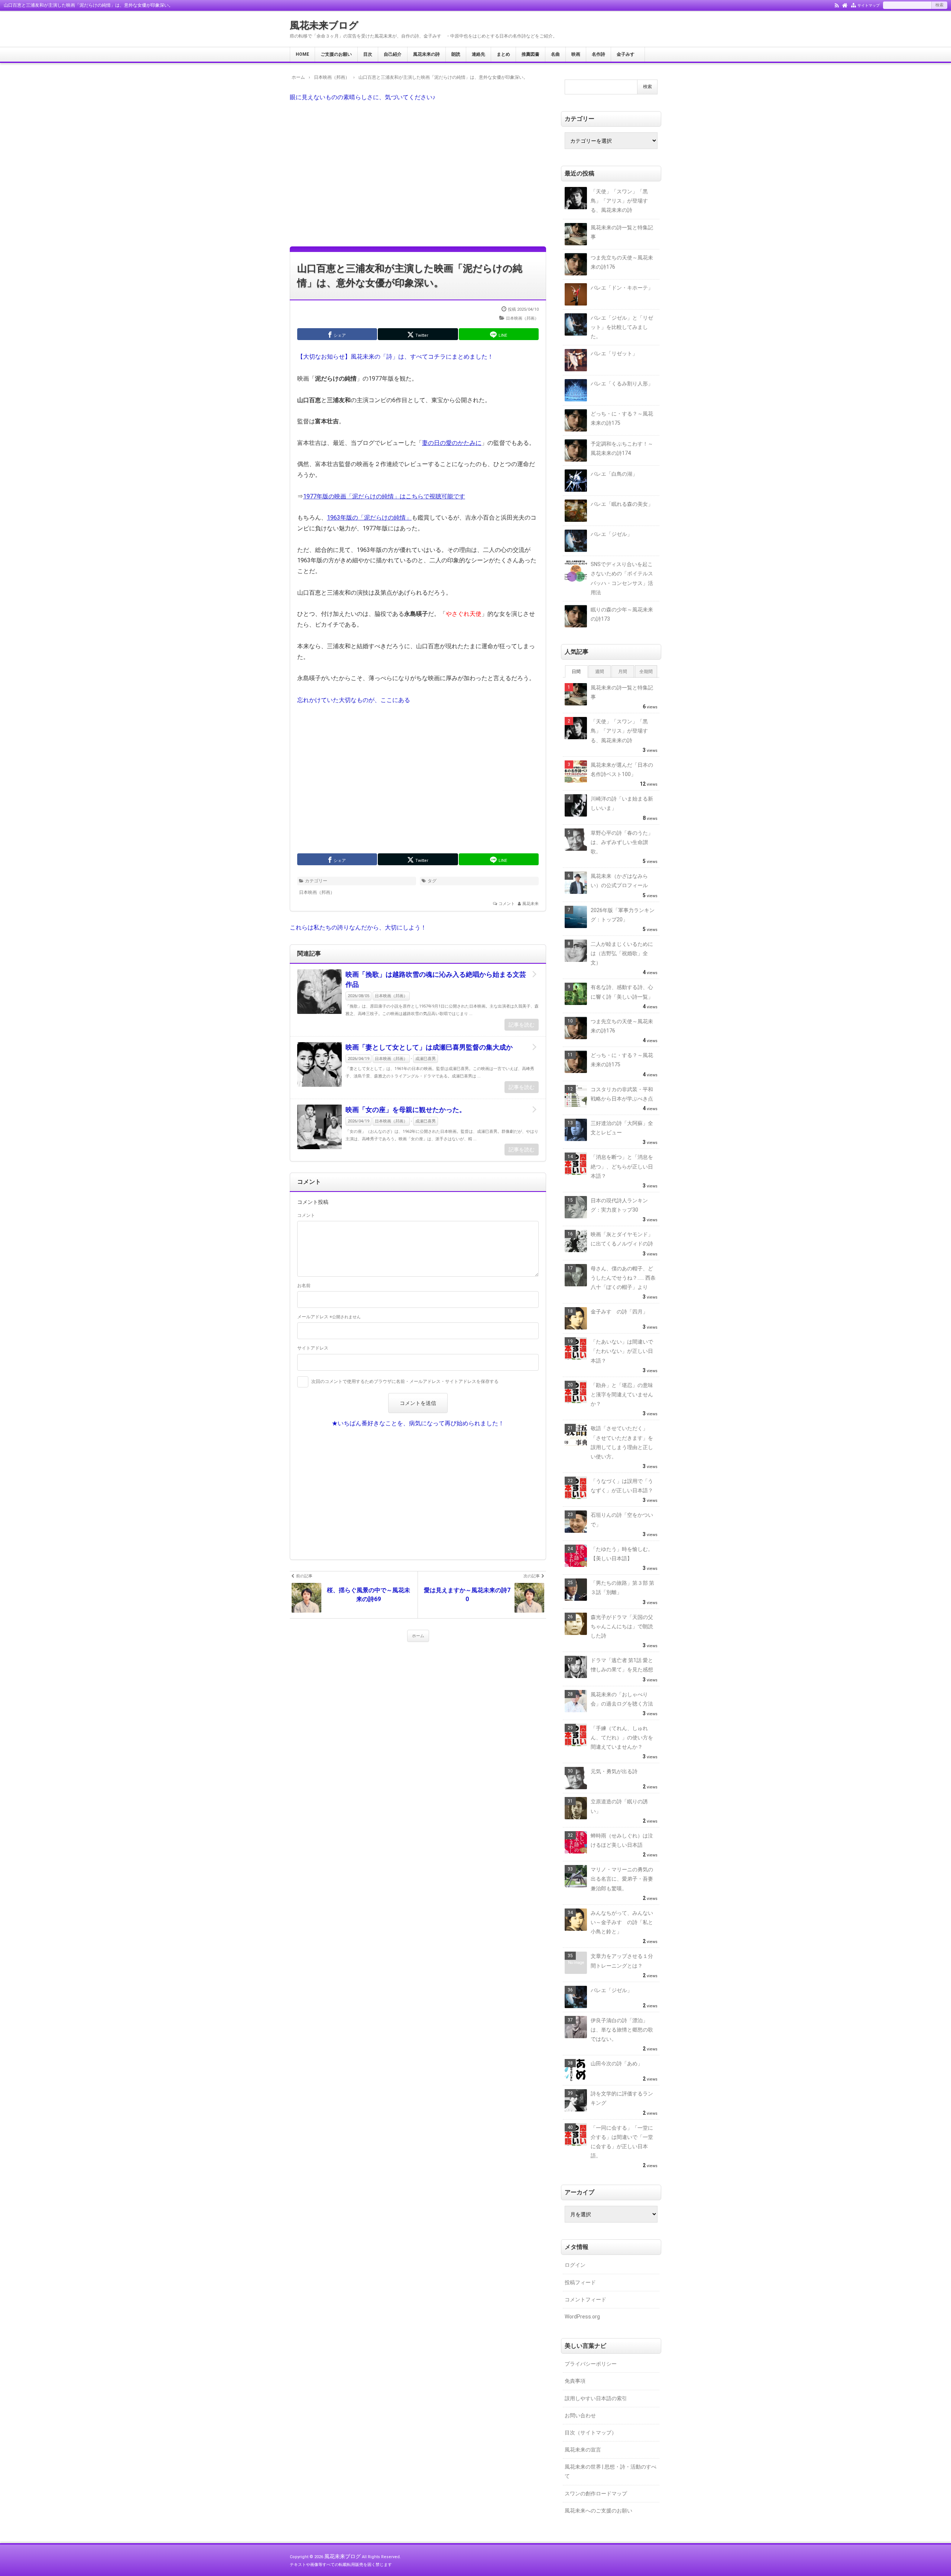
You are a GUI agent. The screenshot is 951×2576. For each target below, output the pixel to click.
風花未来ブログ (324, 25)
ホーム (418, 1636)
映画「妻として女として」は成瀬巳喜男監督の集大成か (429, 1047)
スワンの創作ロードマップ (596, 2493)
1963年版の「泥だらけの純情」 (369, 518)
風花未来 (530, 904)
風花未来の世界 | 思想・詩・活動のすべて (611, 2471)
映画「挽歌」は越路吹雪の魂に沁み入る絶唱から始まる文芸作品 (436, 979)
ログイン (575, 2265)
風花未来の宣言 (583, 2450)
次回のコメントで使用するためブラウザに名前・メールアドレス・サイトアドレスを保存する (405, 1381)
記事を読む (522, 1025)
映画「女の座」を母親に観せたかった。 (406, 1110)
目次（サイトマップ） (591, 2433)
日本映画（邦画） (522, 318)
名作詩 (598, 54)
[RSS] (837, 5)
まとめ (503, 54)
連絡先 (478, 54)
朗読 (456, 54)
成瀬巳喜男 (426, 1059)
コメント (507, 904)
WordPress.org (582, 2317)
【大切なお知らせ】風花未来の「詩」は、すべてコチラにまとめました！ (395, 357)
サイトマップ (869, 5)
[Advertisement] (418, 174)
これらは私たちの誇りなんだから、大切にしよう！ (358, 927)
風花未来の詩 (426, 54)
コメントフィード (585, 2299)
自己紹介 (393, 54)
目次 (368, 54)
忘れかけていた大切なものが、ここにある (354, 700)
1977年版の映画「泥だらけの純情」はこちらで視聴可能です (384, 496)
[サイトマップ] (853, 5)
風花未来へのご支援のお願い (598, 2511)
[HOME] (845, 5)
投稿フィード (580, 2282)
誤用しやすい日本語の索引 (596, 2398)
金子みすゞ (628, 54)
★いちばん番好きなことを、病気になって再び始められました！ (418, 1423)
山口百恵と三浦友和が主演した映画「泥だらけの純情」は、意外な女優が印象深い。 (410, 276)
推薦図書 (530, 54)
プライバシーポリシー (591, 2364)
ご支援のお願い (336, 54)
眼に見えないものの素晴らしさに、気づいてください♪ (363, 97)
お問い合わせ (580, 2415)
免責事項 (575, 2381)
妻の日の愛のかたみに (452, 443)
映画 (576, 54)
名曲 (555, 54)
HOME (302, 54)
